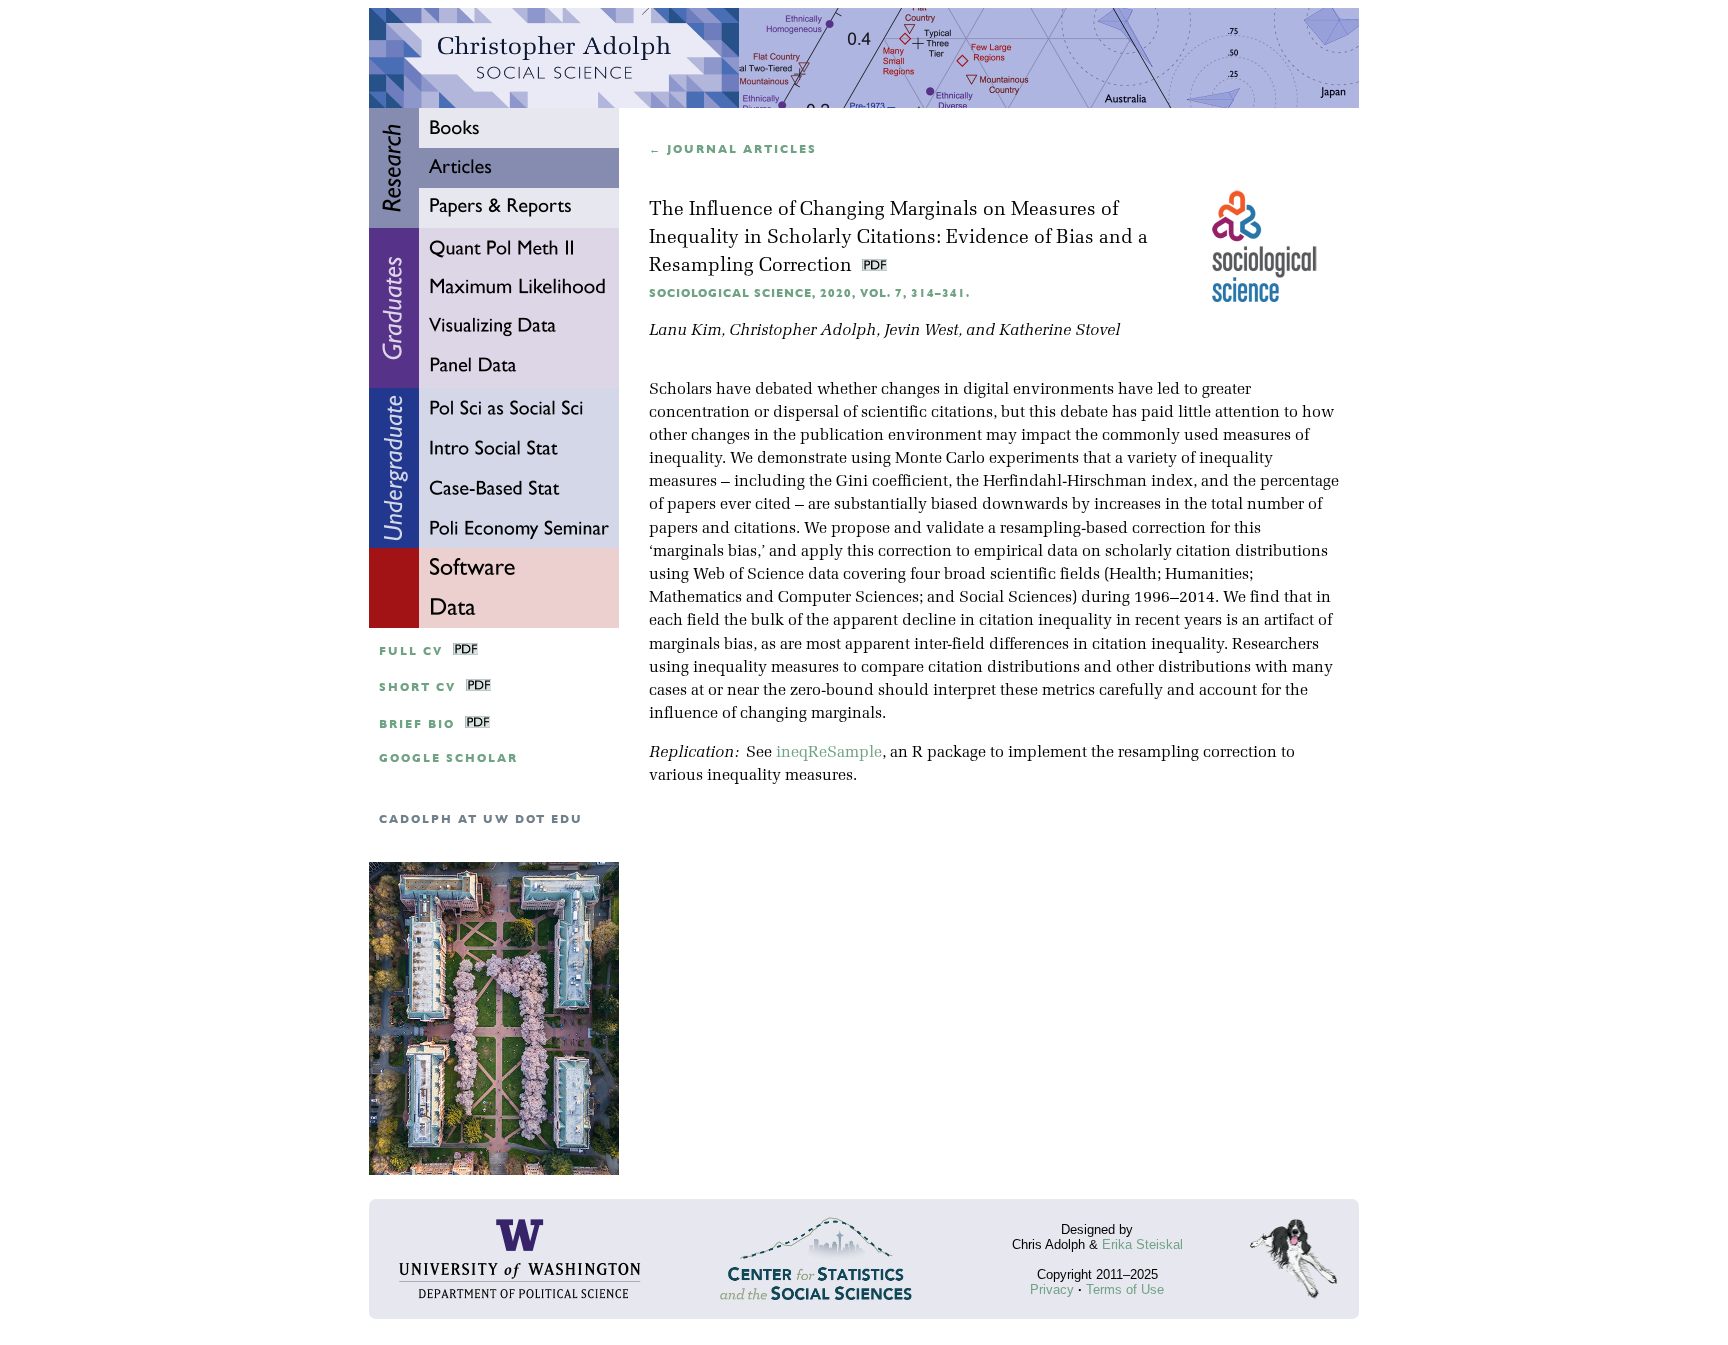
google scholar (448, 758)
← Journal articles (733, 149)
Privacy (1052, 1289)
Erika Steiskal (1142, 1244)
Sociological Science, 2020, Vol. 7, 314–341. (809, 293)
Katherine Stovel (1059, 331)
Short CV (417, 687)
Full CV (411, 651)
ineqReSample (829, 753)
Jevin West (921, 331)
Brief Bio (417, 724)
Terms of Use (1125, 1289)
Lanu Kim (685, 331)
